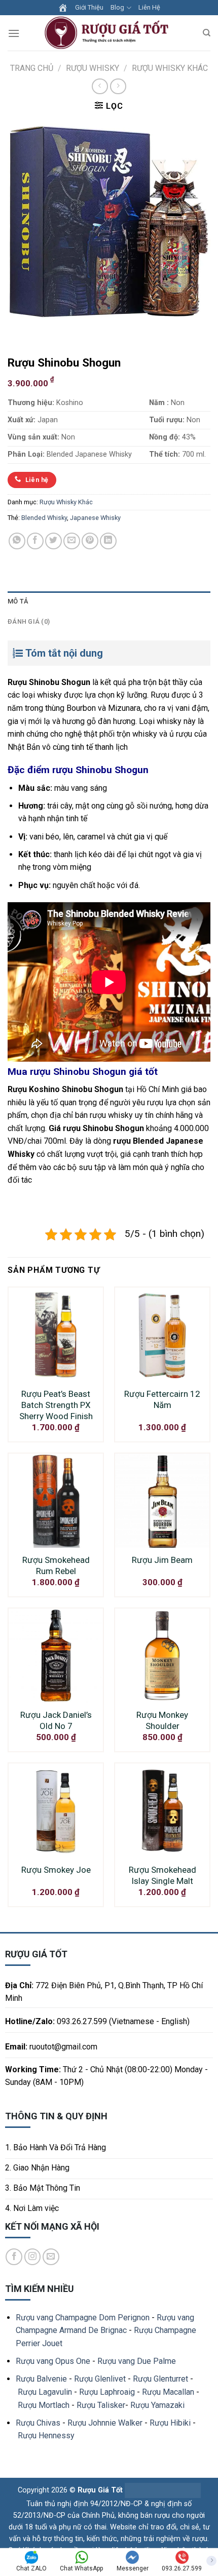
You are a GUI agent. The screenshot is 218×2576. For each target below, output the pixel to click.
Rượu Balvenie (41, 2379)
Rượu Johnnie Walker (105, 2423)
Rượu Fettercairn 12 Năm (162, 1399)
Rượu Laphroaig (107, 2392)
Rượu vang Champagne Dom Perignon (83, 2318)
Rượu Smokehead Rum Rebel (56, 1565)
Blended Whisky (44, 518)
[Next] (45, 332)
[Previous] (17, 332)
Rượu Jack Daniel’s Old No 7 (56, 1720)
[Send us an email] (51, 2257)
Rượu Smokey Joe (56, 1870)
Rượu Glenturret (160, 2379)
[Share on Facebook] (35, 541)
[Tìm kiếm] (207, 33)
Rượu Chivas (38, 2423)
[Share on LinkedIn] (108, 541)
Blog (117, 7)
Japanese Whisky (95, 518)
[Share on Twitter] (53, 541)
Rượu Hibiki (170, 2423)
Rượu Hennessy (46, 2436)
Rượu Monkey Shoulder (162, 1720)
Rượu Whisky (93, 68)
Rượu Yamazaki (157, 2405)
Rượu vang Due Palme (137, 2361)
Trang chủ (32, 68)
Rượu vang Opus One (53, 2361)
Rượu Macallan (168, 2392)
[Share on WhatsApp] (17, 541)
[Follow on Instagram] (33, 2257)
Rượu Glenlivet (100, 2379)
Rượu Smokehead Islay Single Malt (162, 1875)
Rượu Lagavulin (45, 2392)
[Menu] (14, 33)
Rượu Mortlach (44, 2405)
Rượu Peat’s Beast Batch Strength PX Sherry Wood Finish (56, 1405)
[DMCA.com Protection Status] (162, 2490)
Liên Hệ (149, 7)
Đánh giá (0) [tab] (29, 621)
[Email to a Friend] (72, 541)
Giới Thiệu (89, 7)
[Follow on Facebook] (14, 2257)
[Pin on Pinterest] (90, 541)
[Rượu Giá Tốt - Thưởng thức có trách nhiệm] (109, 33)
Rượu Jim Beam (162, 1560)
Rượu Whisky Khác (170, 68)
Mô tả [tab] (18, 601)
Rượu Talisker (101, 2405)
